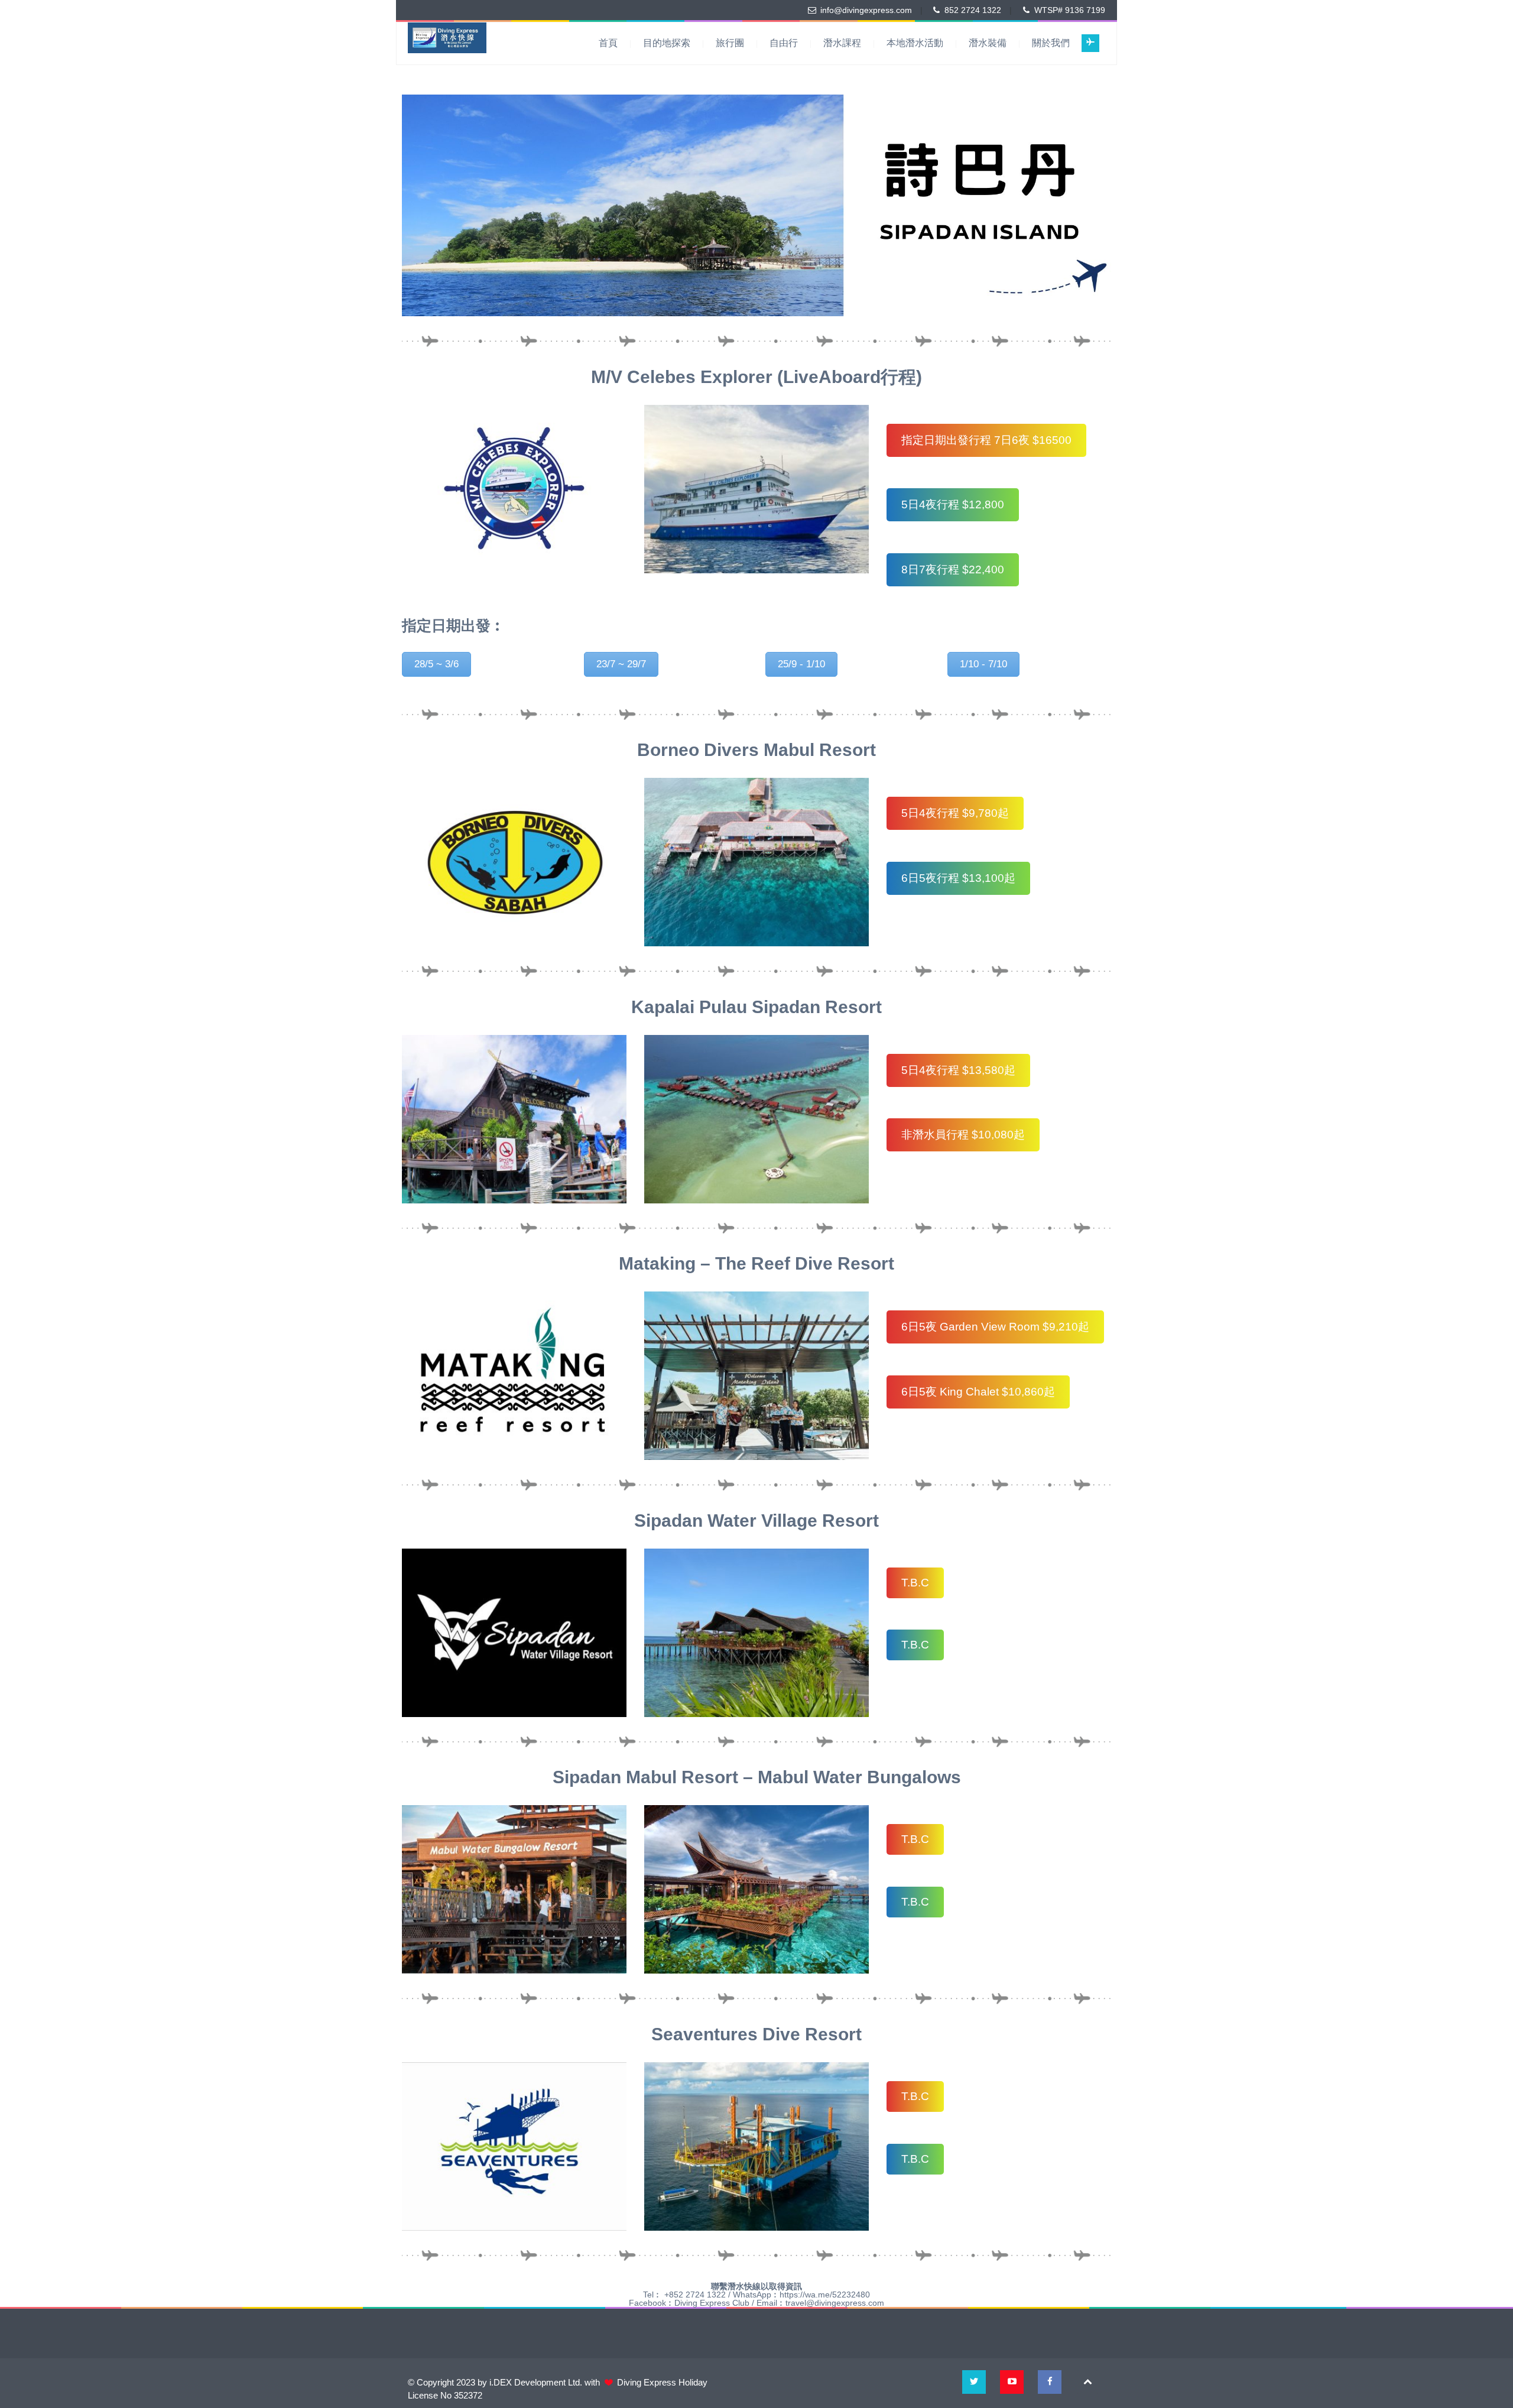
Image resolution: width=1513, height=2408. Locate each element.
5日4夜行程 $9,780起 (955, 813)
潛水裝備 (988, 43)
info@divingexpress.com (866, 10)
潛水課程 (842, 43)
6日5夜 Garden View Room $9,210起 (995, 1327)
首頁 (608, 43)
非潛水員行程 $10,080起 (963, 1135)
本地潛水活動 (915, 43)
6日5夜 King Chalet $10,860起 (978, 1392)
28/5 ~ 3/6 (436, 664)
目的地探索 (667, 43)
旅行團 (730, 43)
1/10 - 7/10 (983, 664)
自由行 (784, 43)
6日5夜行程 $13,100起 (958, 878)
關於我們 (1051, 43)
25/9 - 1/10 (801, 664)
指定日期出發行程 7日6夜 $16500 (986, 440)
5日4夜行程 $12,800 (953, 504)
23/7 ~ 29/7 (621, 664)
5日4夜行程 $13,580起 (958, 1070)
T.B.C (915, 1583)
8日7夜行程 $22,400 (953, 569)
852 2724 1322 (973, 10)
